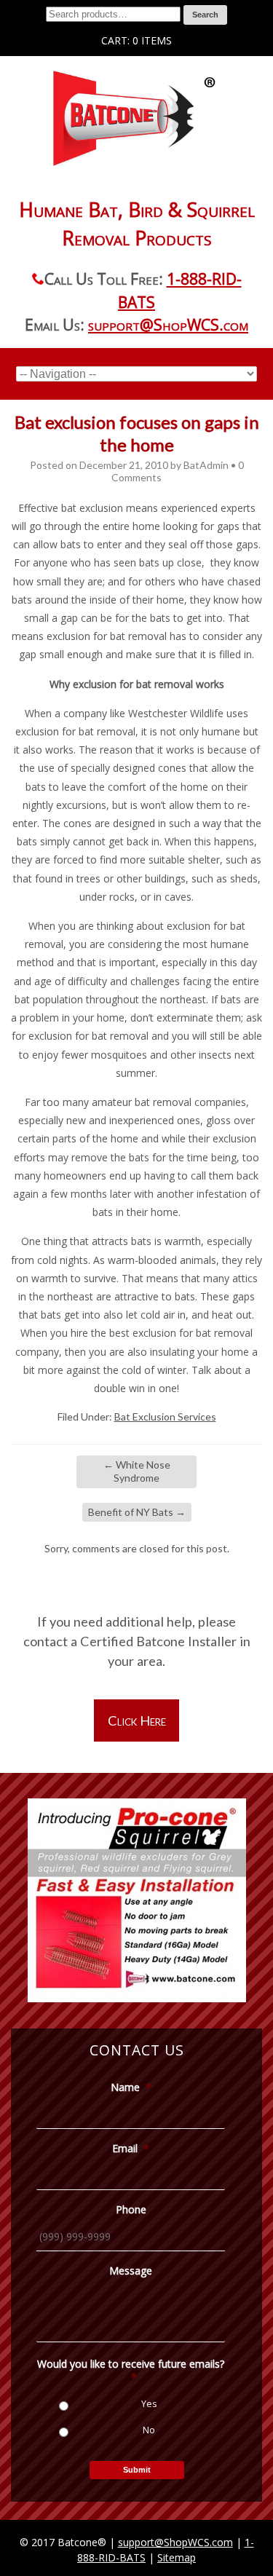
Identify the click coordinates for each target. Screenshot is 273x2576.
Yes (149, 2404)
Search (205, 15)
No (149, 2430)
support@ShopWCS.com (168, 325)
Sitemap (177, 2557)
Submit (137, 2470)
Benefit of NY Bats (137, 1512)
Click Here (137, 1720)
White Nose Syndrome (137, 1471)
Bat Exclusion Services (165, 1417)
